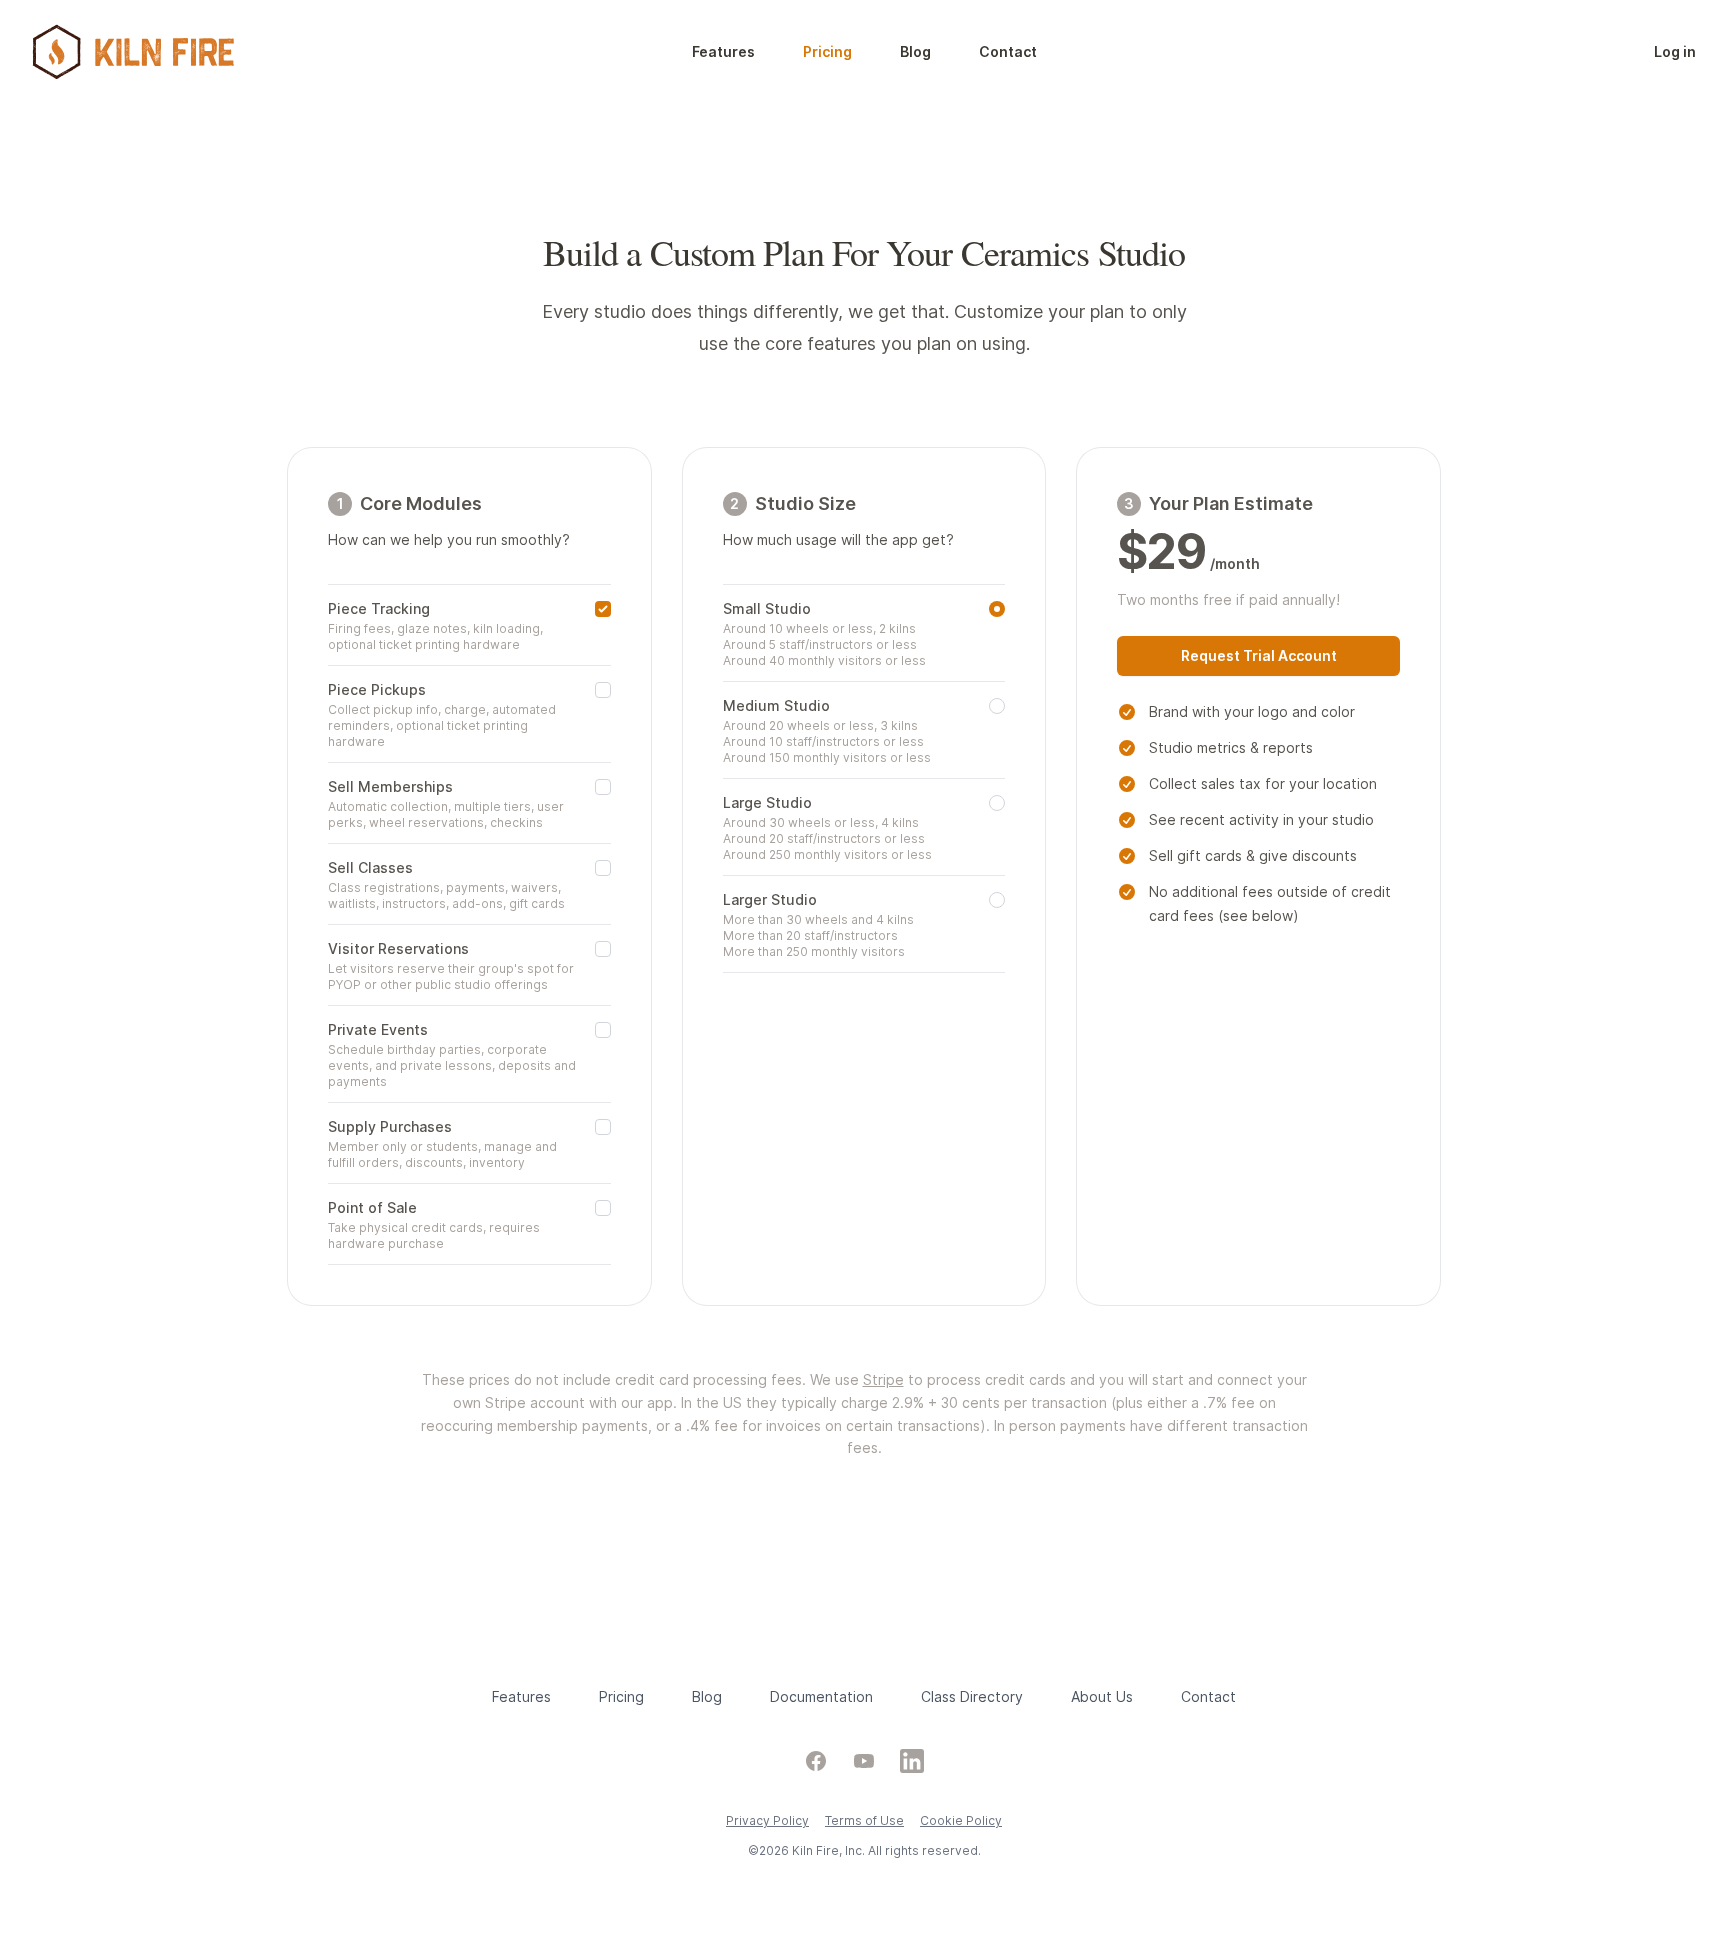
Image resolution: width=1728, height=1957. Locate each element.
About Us (1102, 1696)
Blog (915, 51)
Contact (1008, 51)
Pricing (827, 51)
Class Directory (972, 1696)
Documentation (821, 1696)
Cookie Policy (961, 1820)
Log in (1675, 51)
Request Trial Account (1259, 655)
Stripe (883, 1379)
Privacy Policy (767, 1820)
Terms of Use (864, 1820)
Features (723, 51)
